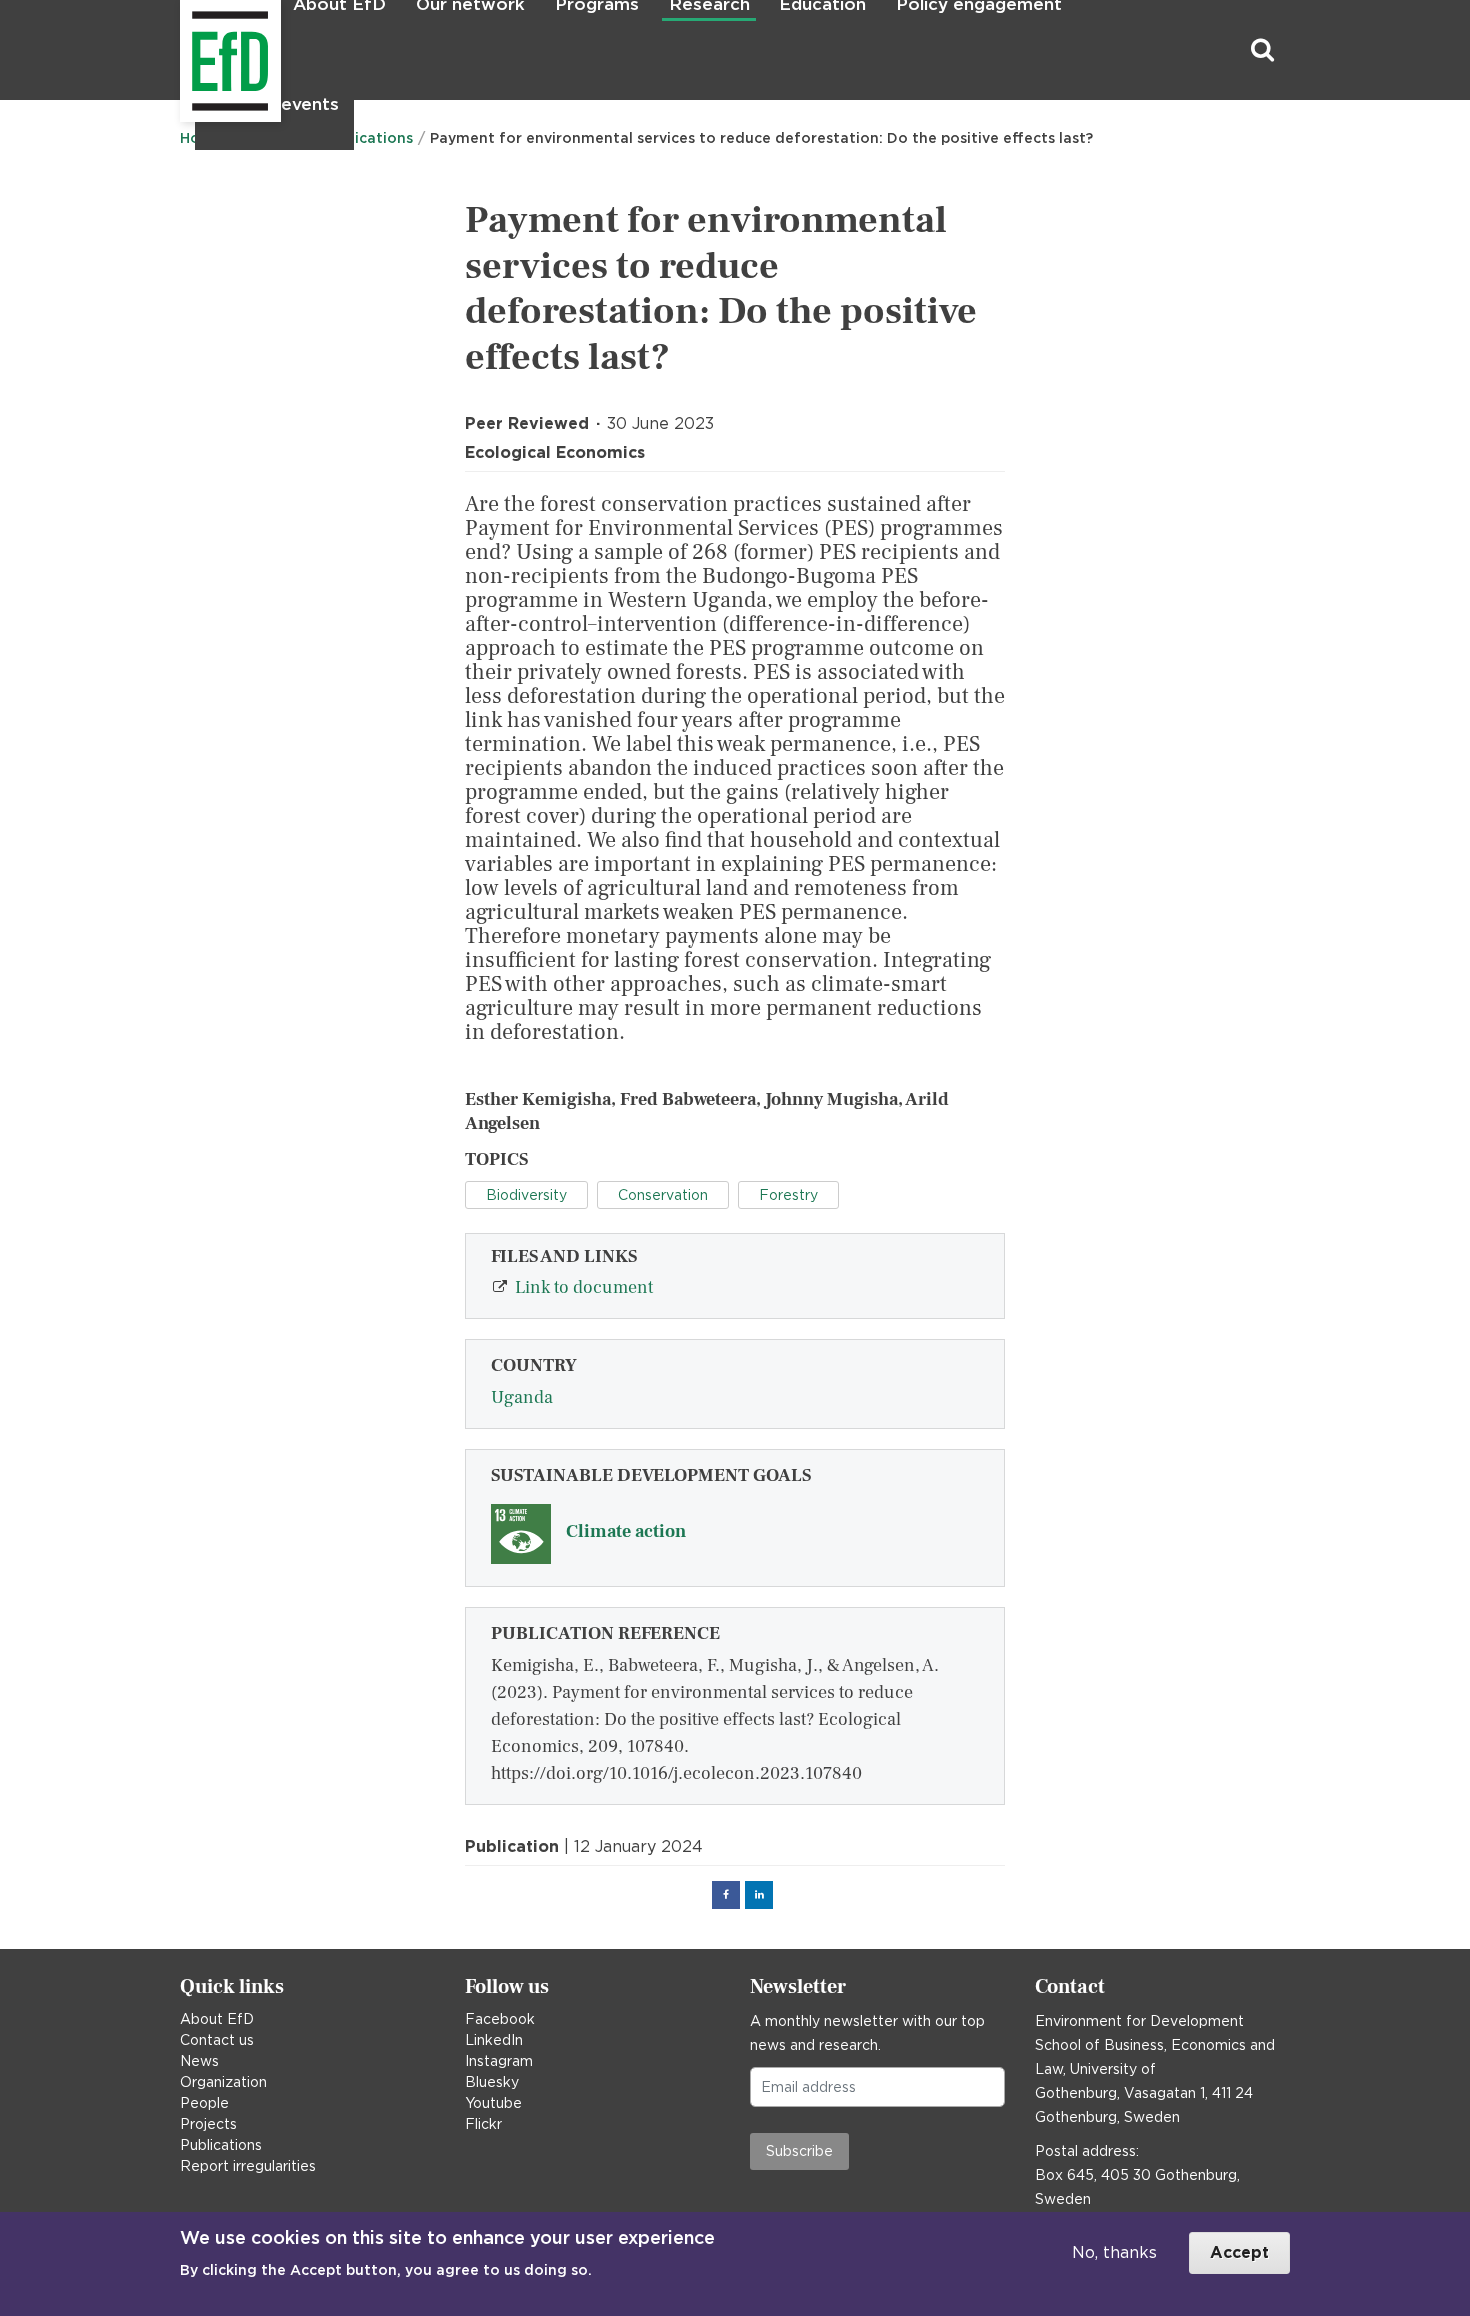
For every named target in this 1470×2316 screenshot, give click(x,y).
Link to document (584, 1287)
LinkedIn (494, 2040)
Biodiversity (526, 1195)
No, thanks (1114, 2252)
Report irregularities (248, 2166)
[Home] (182, 50)
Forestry (788, 1195)
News (199, 2061)
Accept (1239, 2252)
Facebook (500, 2019)
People (204, 2103)
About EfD (217, 2019)
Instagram (499, 2061)
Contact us (217, 2040)
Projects (208, 2124)
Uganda (522, 1397)
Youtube (493, 2103)
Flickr (483, 2124)
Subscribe (799, 2151)
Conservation (663, 1195)
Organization (223, 2082)
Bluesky (492, 2082)
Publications (221, 2145)
